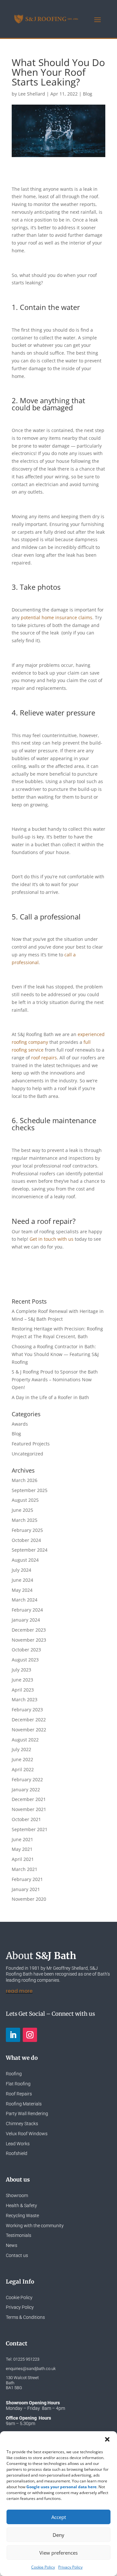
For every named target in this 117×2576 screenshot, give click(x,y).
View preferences (58, 2553)
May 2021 (22, 1849)
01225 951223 (26, 2359)
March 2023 (25, 1699)
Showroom (17, 2195)
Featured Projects (31, 1444)
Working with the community (35, 2226)
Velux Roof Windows (27, 2134)
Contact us (17, 2255)
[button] (107, 2439)
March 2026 (25, 1480)
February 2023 (27, 1710)
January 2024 (26, 1620)
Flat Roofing (18, 2084)
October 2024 (26, 1540)
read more (19, 1991)
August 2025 (25, 1500)
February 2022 (27, 1779)
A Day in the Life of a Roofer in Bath (50, 1397)
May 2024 (22, 1590)
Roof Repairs (19, 2094)
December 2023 (29, 1630)
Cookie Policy (43, 2567)
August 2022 (25, 1740)
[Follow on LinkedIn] (13, 2035)
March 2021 (25, 1869)
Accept (59, 2517)
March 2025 (25, 1520)
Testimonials (19, 2235)
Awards (20, 1424)
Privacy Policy (70, 2567)
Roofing (14, 2074)
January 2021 (26, 1889)
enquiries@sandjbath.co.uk (31, 2369)
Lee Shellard (32, 94)
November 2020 (29, 1899)
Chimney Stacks (22, 2124)
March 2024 (25, 1600)
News (12, 2245)
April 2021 (23, 1859)
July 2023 (21, 1670)
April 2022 (23, 1769)
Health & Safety (21, 2206)
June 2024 (22, 1580)
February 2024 (27, 1610)
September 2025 (30, 1490)
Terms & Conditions (25, 2317)
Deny (58, 2535)
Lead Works (18, 2144)
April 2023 (23, 1690)
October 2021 (26, 1819)
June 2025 (22, 1510)
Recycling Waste (22, 2216)
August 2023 (25, 1660)
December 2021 (29, 1799)
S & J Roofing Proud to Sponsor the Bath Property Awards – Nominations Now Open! (55, 1379)
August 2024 (25, 1560)
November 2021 (29, 1809)
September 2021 (30, 1829)
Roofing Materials (24, 2104)
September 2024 (30, 1550)
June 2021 (22, 1839)
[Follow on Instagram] (30, 2035)
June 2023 (22, 1680)
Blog (88, 94)
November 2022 (29, 1730)
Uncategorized (27, 1454)
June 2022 (22, 1759)
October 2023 (26, 1650)
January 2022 (26, 1790)
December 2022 (29, 1720)
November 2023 (29, 1640)
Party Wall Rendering (27, 2114)
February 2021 (27, 1879)
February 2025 (27, 1530)
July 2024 (21, 1570)
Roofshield (17, 2153)
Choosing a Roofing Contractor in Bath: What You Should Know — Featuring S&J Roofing (55, 1354)
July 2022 (21, 1749)
